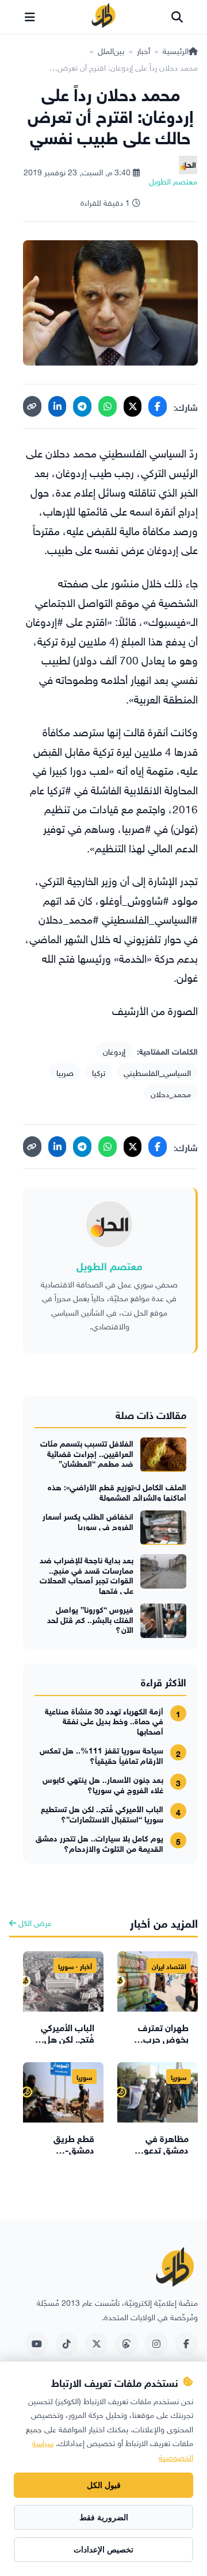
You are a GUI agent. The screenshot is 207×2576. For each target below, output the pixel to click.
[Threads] (126, 2344)
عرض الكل (34, 1922)
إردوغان (114, 1050)
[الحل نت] (103, 17)
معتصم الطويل (109, 1265)
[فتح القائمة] (30, 17)
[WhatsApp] (108, 406)
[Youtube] (37, 2344)
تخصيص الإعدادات (103, 2550)
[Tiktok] (67, 2344)
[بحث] (177, 17)
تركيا (99, 1072)
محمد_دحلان (171, 1093)
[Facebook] (158, 406)
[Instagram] (156, 2344)
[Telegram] (82, 406)
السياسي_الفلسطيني (157, 1072)
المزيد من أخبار (164, 1922)
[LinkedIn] (57, 406)
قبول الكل (104, 2485)
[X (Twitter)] (133, 406)
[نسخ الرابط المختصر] (32, 406)
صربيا (65, 1072)
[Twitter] (97, 2344)
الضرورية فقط (104, 2517)
